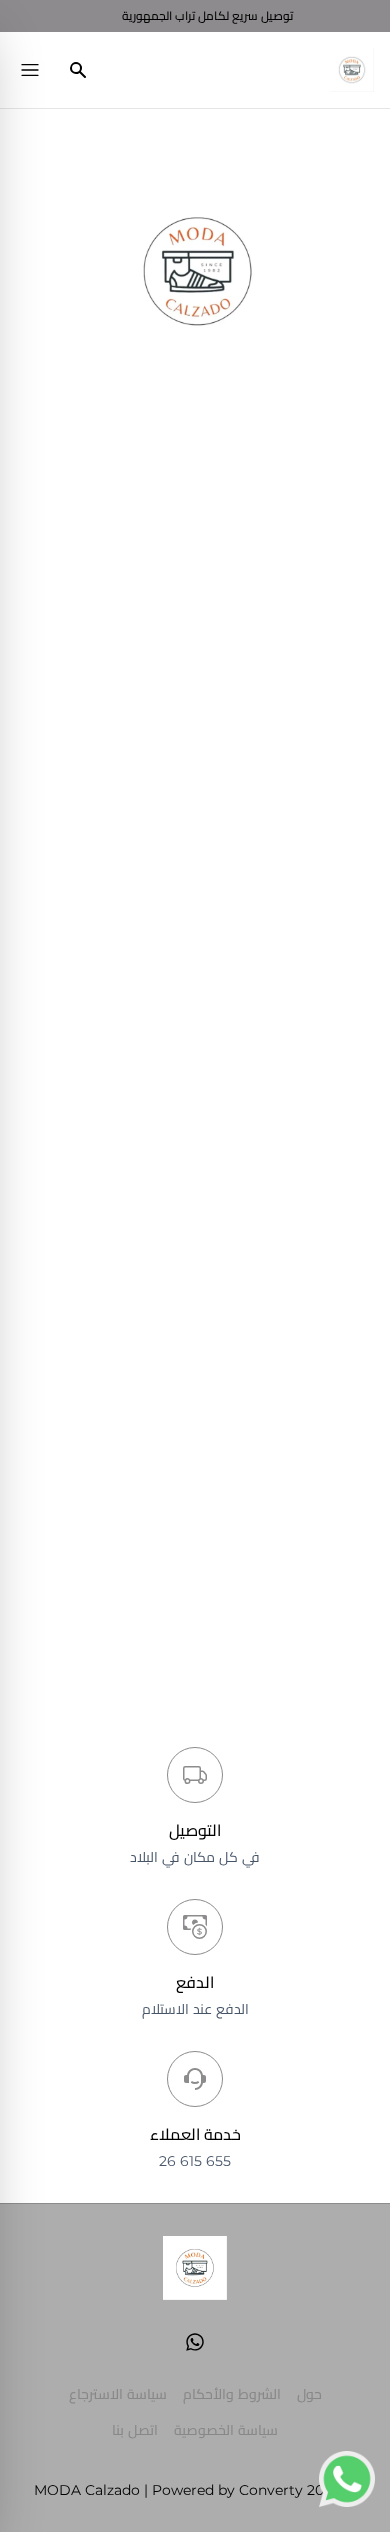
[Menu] (30, 70)
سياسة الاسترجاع (118, 2394)
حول (309, 2394)
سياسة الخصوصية (226, 2430)
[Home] (352, 70)
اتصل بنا (135, 2430)
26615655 (195, 2161)
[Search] (78, 70)
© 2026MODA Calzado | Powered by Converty (195, 2490)
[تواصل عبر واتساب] (347, 2479)
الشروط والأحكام (232, 2394)
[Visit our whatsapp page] (195, 2342)
